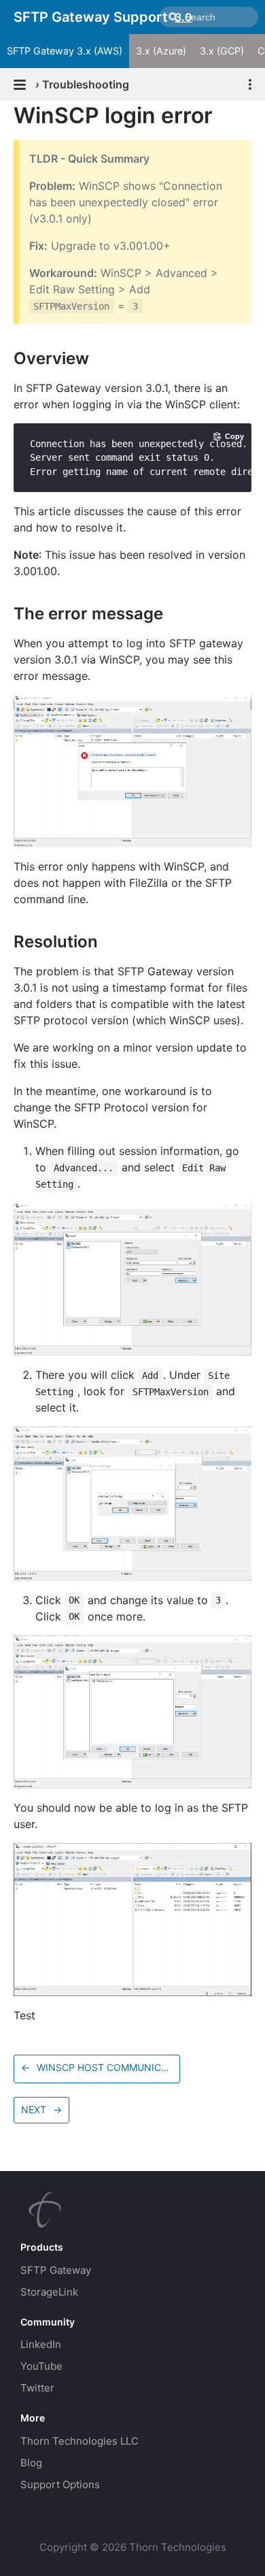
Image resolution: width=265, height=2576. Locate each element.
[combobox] (209, 17)
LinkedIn (41, 2344)
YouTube (41, 2366)
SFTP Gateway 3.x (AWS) (65, 51)
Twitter (37, 2388)
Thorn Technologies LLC (79, 2441)
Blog (31, 2463)
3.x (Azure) (161, 51)
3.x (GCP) (222, 51)
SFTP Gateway (56, 2270)
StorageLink (49, 2292)
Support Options (60, 2484)
